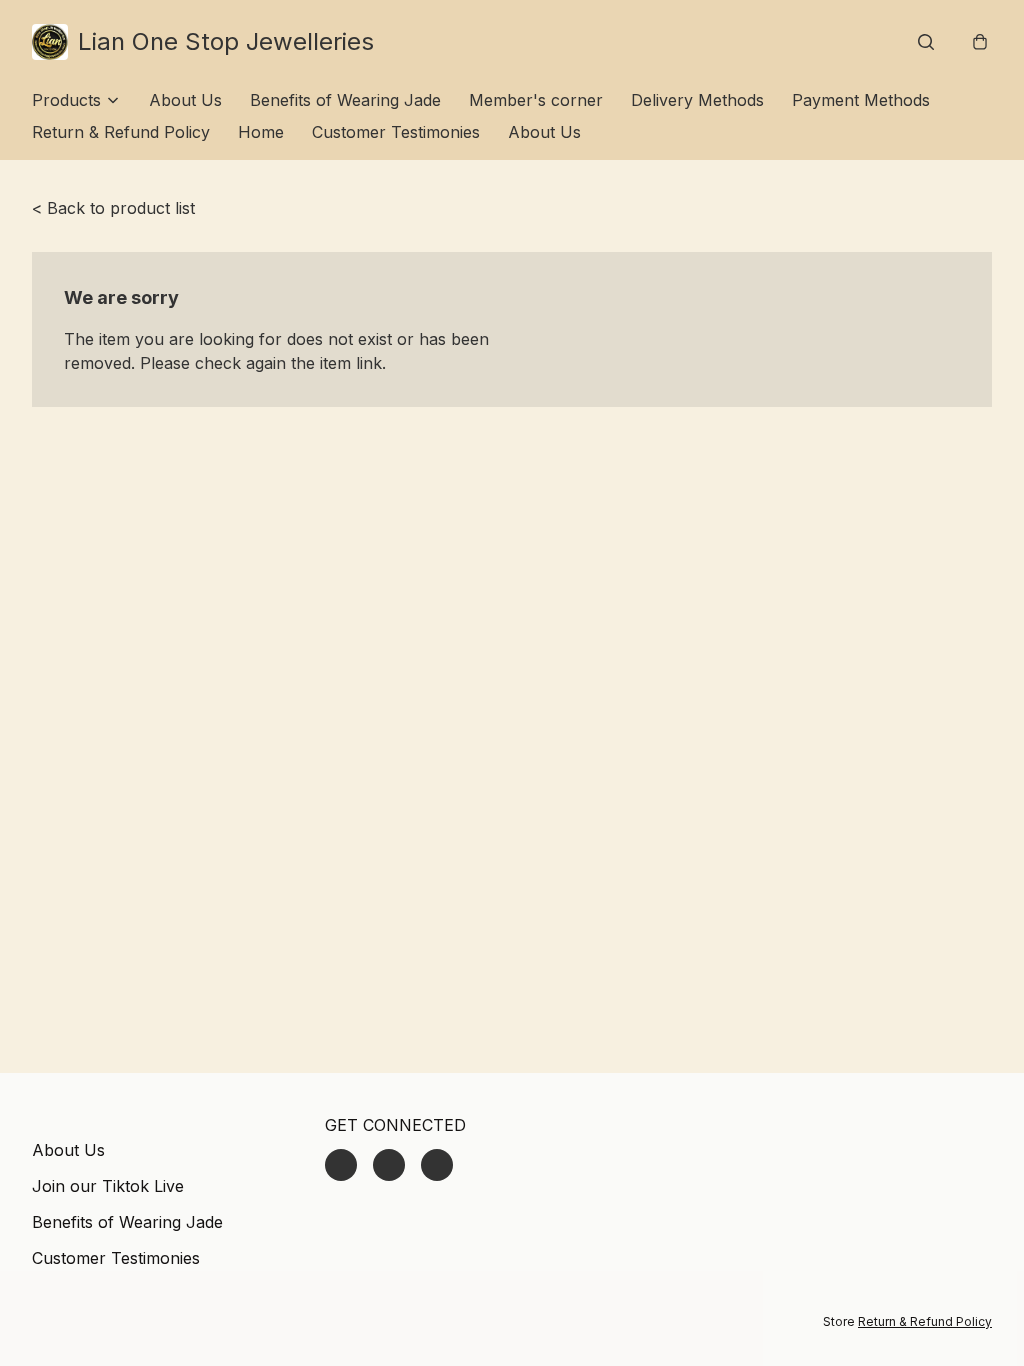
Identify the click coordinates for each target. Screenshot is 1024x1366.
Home (261, 132)
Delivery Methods (697, 100)
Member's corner (536, 100)
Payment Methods (861, 100)
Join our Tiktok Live (108, 1186)
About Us (185, 100)
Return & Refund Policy (121, 132)
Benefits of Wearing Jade (345, 100)
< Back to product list (113, 208)
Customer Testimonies (396, 132)
